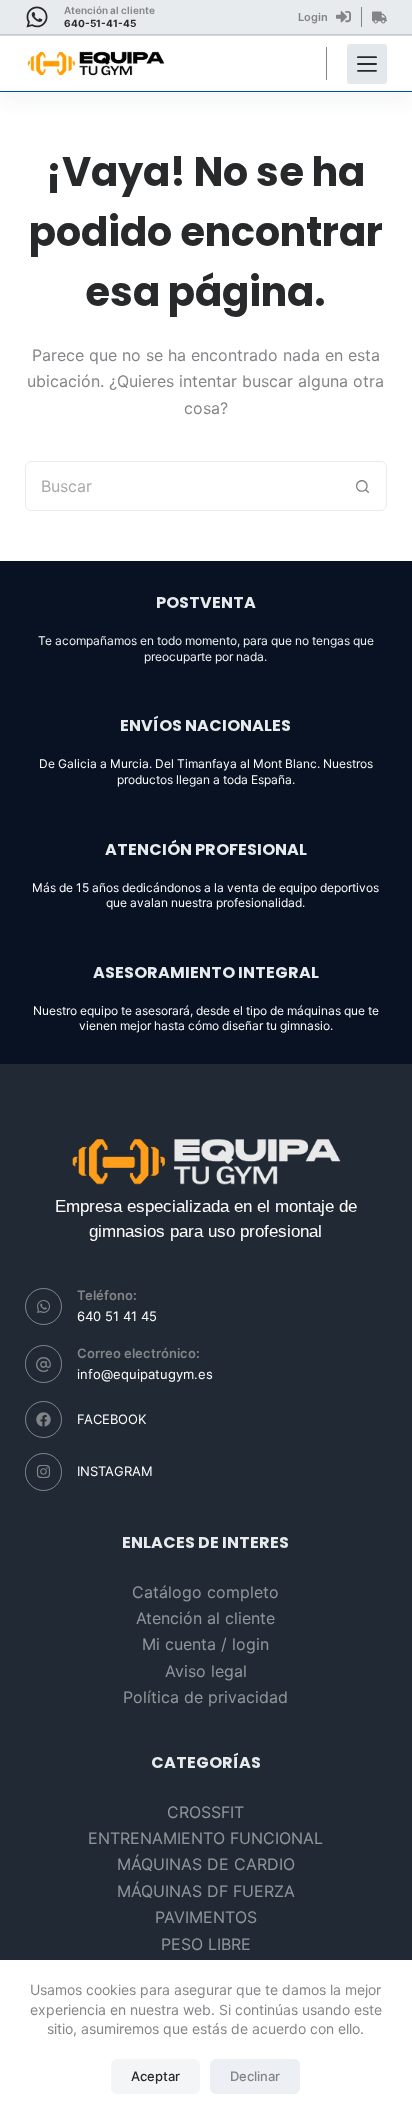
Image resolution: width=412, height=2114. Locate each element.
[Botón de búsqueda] (362, 486)
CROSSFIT (205, 1812)
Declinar (255, 2076)
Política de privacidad (205, 1697)
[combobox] (182, 486)
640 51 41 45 (117, 1316)
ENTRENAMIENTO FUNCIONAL (205, 1838)
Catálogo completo (205, 1592)
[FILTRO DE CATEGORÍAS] (367, 64)
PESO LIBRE (206, 1944)
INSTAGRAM (115, 1471)
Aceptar (155, 2076)
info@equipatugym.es (145, 1374)
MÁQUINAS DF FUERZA (206, 1891)
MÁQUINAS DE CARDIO (206, 1864)
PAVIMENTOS (206, 1917)
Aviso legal (206, 1671)
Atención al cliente (205, 1618)
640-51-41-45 (100, 23)
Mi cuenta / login (205, 1644)
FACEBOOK (111, 1419)
